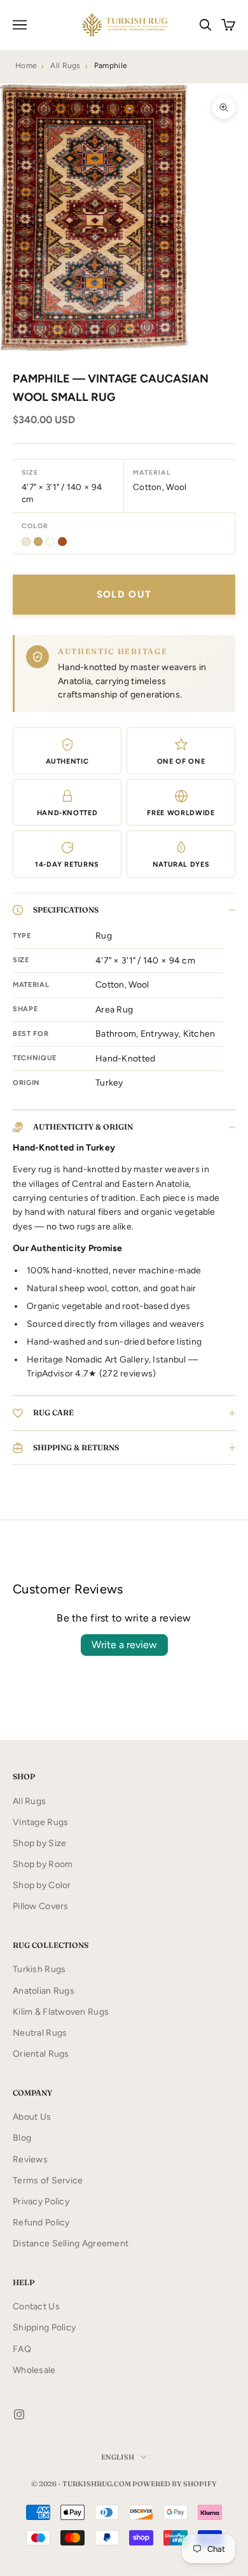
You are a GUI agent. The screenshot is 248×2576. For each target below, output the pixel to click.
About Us (32, 2117)
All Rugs (65, 66)
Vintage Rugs (40, 1822)
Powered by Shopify (175, 2484)
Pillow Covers (41, 1906)
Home (26, 66)
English (118, 2457)
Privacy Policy (41, 2201)
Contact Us (36, 2306)
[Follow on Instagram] (19, 2414)
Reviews (30, 2159)
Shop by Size (39, 1843)
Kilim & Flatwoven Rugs (61, 2012)
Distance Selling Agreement (71, 2243)
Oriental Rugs (41, 2054)
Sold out (124, 594)
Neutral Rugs (40, 2033)
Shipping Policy (44, 2327)
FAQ (22, 2349)
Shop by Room (43, 1864)
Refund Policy (41, 2222)
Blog (22, 2138)
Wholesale (34, 2370)
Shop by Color (42, 1885)
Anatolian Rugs (44, 1991)
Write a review (124, 1645)
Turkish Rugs (39, 1969)
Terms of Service (48, 2180)
